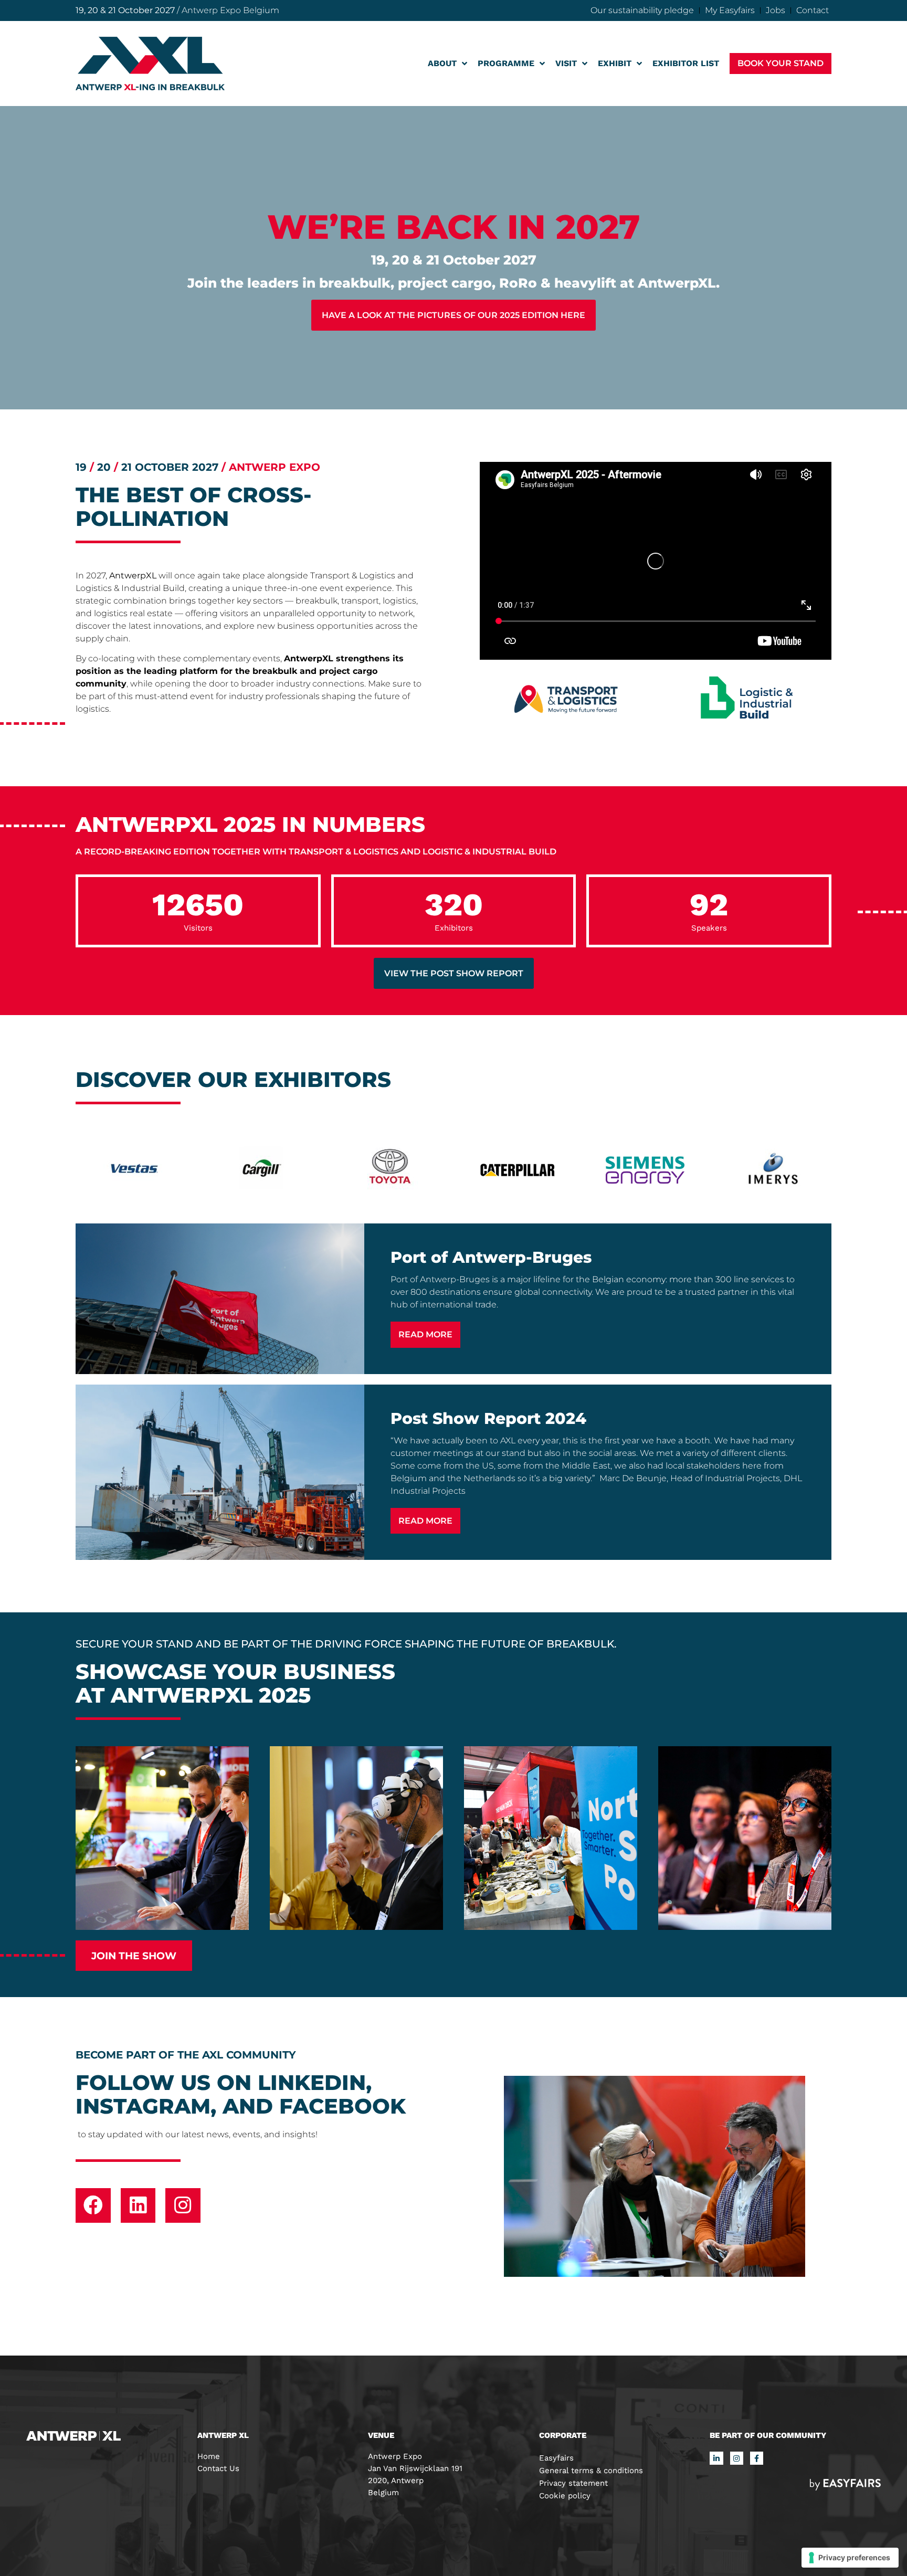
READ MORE (425, 1521)
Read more (425, 1334)
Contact (813, 10)
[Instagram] (183, 2206)
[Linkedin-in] (716, 2458)
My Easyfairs (730, 10)
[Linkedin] (138, 2206)
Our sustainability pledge (642, 10)
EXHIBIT (615, 63)
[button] (781, 63)
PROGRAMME (506, 63)
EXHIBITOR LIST (686, 63)
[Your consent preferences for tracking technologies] (850, 2558)
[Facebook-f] (757, 2458)
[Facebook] (93, 2206)
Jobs (776, 10)
